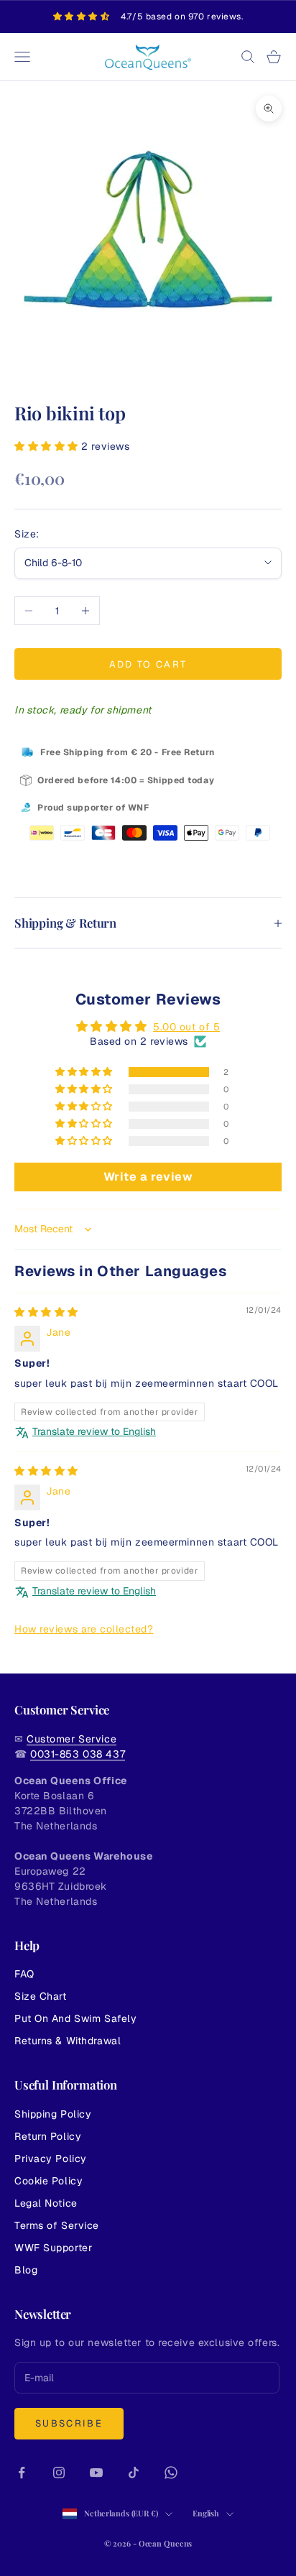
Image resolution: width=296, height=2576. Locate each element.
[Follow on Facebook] (22, 2473)
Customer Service (71, 1739)
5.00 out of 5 (186, 1027)
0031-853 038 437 (78, 1754)
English (206, 2513)
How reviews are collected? (84, 1629)
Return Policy (48, 2136)
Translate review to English (94, 1431)
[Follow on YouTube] (96, 2473)
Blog (26, 2270)
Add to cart (148, 664)
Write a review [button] (148, 1177)
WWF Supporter (53, 2248)
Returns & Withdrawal (68, 2041)
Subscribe (69, 2423)
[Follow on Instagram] (59, 2473)
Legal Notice (46, 2203)
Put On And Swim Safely (75, 2018)
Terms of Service (57, 2225)
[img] (46, 1312)
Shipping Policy (53, 2114)
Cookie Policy (48, 2181)
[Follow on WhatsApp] (171, 2473)
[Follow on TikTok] (134, 2473)
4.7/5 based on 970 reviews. (182, 17)
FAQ (24, 1974)
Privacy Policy (51, 2159)
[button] (48, 446)
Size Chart (41, 1996)
